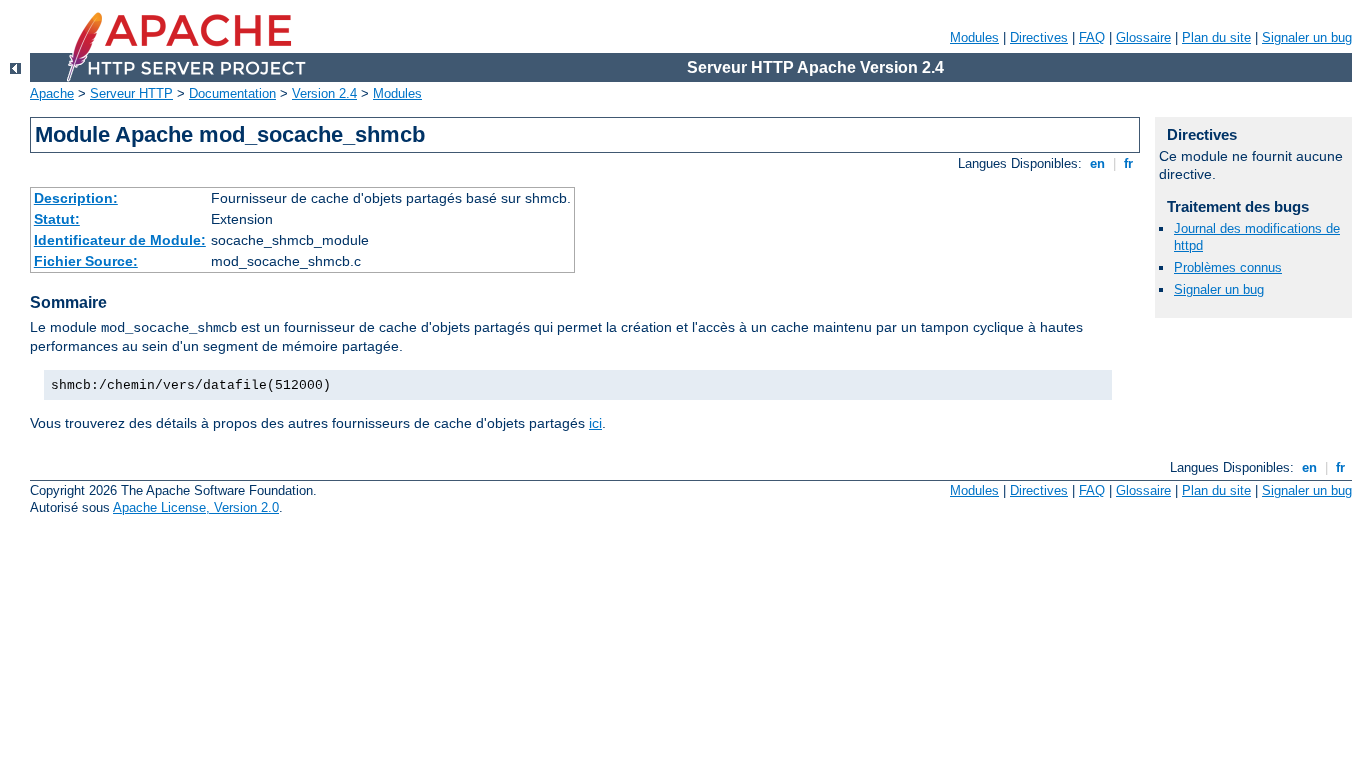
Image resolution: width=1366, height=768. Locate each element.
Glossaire (1143, 37)
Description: (76, 198)
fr (1128, 163)
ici (595, 423)
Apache (52, 93)
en (1097, 163)
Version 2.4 (324, 93)
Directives (1039, 37)
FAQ (1092, 37)
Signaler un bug (1307, 37)
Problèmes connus (1228, 267)
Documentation (232, 93)
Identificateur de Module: (120, 240)
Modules (974, 37)
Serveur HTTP (131, 93)
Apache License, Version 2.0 (196, 507)
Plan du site (1216, 37)
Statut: (57, 219)
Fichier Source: (86, 261)
